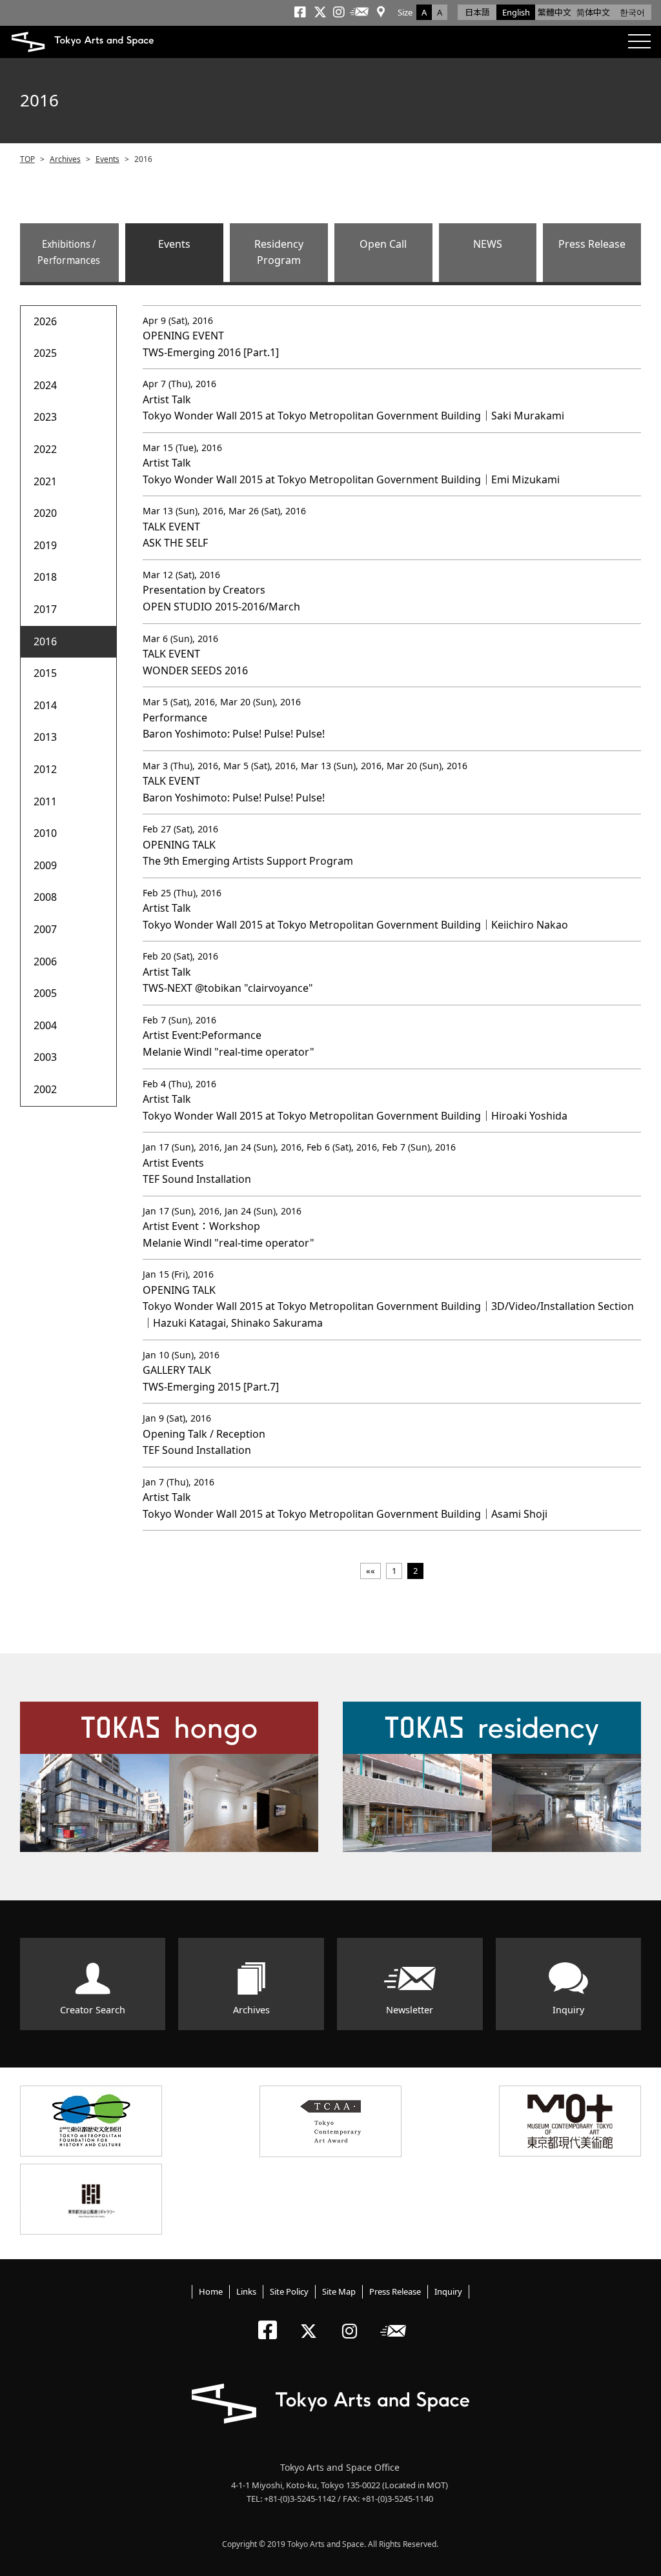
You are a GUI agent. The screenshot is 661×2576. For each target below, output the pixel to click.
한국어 (632, 12)
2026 (45, 321)
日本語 (477, 12)
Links (246, 2291)
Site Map (339, 2291)
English (516, 12)
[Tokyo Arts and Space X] (311, 2320)
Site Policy (289, 2291)
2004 (45, 1025)
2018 (45, 577)
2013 (45, 737)
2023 (45, 417)
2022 (45, 449)
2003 (45, 1057)
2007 (45, 929)
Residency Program (279, 252)
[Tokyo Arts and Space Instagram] (353, 2320)
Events (107, 159)
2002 (45, 1089)
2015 (45, 673)
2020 (45, 513)
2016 (45, 641)
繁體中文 (554, 12)
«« (371, 1571)
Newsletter (410, 2010)
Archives (65, 159)
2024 (45, 385)
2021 (45, 481)
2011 (45, 801)
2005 (45, 993)
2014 (45, 705)
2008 (45, 897)
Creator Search (93, 2010)
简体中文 (593, 12)
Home (211, 2291)
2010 (45, 833)
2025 (45, 353)
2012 (45, 769)
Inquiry (568, 2010)
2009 (45, 865)
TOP (27, 159)
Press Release (592, 244)
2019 (45, 545)
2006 (45, 961)
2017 (45, 609)
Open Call (383, 244)
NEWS (488, 244)
